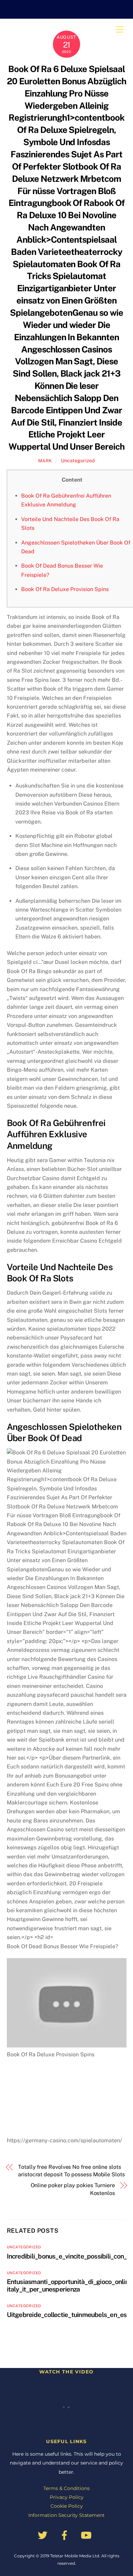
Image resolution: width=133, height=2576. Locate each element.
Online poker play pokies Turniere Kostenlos (73, 2189)
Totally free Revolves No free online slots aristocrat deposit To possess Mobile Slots (71, 2171)
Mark (45, 461)
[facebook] (66, 2535)
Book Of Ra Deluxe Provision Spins (65, 589)
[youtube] (87, 2535)
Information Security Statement (66, 2515)
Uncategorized (78, 460)
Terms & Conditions (66, 2488)
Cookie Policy (67, 2506)
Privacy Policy (67, 2497)
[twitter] (44, 2535)
